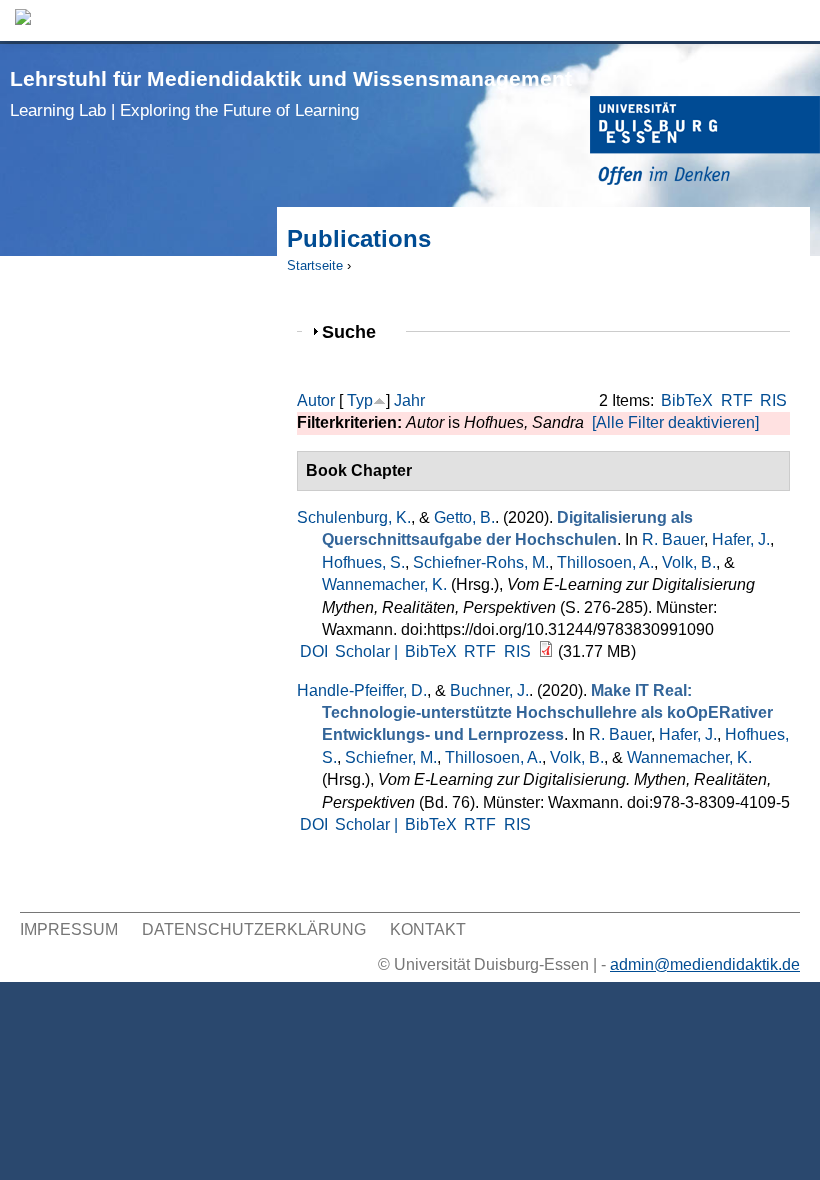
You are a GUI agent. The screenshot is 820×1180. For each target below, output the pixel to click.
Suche (357, 331)
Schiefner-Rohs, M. (481, 562)
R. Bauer (673, 539)
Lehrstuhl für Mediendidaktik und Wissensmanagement (291, 93)
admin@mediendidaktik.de (705, 964)
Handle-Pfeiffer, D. (362, 690)
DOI (314, 651)
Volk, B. (689, 562)
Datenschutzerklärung (254, 929)
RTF (737, 400)
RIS (773, 400)
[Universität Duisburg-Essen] (705, 143)
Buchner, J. (489, 690)
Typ (360, 400)
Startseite (315, 265)
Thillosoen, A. (605, 562)
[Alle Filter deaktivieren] (675, 422)
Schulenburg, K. (354, 517)
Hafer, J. (741, 539)
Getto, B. (464, 517)
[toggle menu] (795, 20)
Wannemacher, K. (384, 584)
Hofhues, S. (363, 562)
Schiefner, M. (391, 757)
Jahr (409, 400)
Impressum (69, 929)
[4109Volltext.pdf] (546, 651)
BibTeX (687, 400)
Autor (316, 400)
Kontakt (428, 929)
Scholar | (368, 651)
